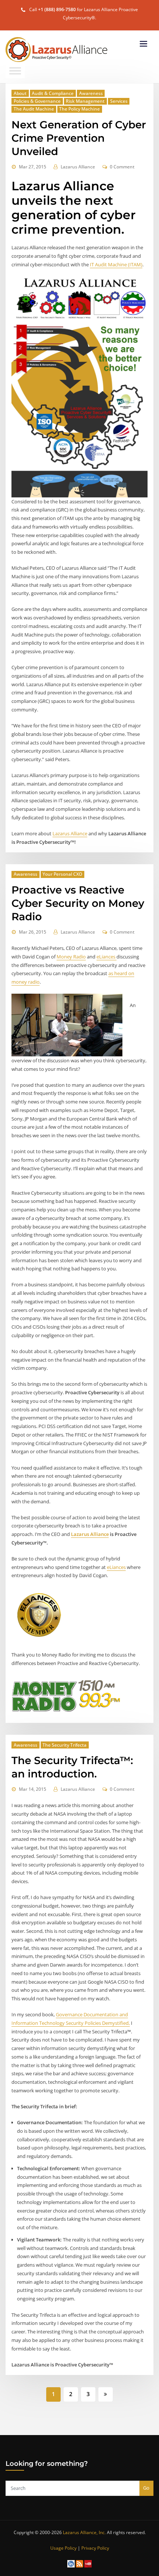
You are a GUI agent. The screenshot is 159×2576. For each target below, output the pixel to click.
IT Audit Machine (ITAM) (116, 264)
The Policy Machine (79, 109)
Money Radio (71, 957)
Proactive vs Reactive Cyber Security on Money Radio (78, 903)
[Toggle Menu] (15, 71)
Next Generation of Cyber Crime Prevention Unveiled (79, 138)
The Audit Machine (34, 109)
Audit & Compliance (53, 93)
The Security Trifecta (65, 1745)
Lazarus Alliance (78, 167)
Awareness (91, 93)
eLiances (106, 957)
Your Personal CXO (62, 874)
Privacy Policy (95, 2548)
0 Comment (122, 167)
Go (146, 2488)
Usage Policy (63, 2548)
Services (119, 101)
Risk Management (85, 101)
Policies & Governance (37, 101)
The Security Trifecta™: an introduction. (72, 1767)
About (20, 93)
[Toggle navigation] (143, 44)
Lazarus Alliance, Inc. (84, 2532)
